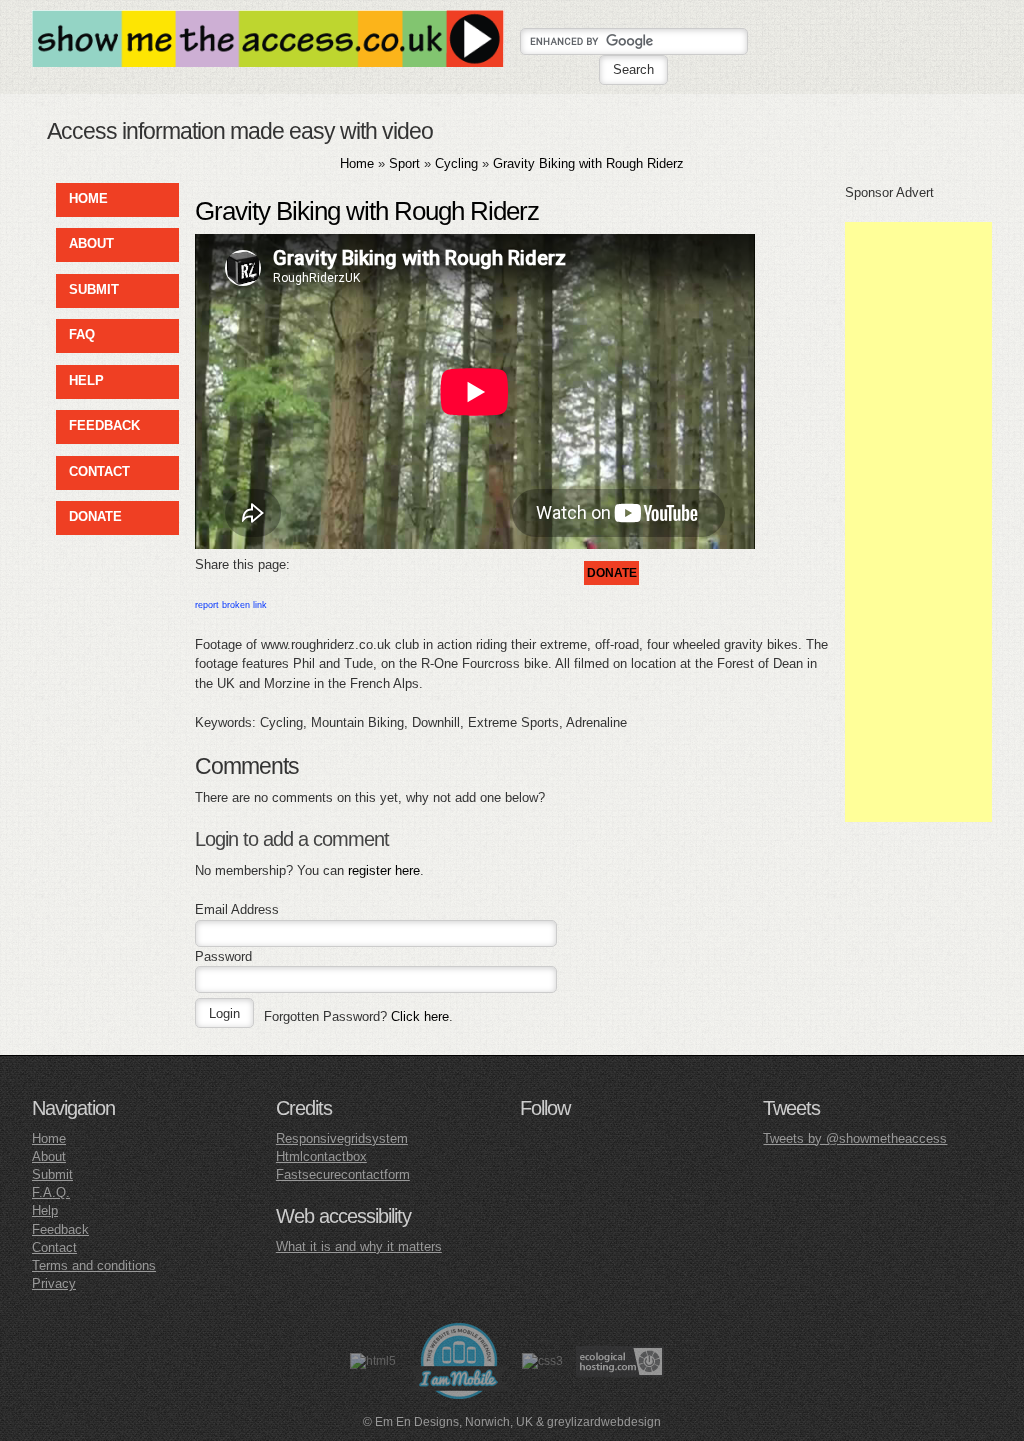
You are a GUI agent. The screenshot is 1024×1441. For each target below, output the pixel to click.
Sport (404, 163)
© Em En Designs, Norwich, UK (448, 1422)
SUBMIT (94, 289)
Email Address (237, 909)
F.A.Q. (51, 1192)
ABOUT (91, 243)
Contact (54, 1247)
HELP (86, 380)
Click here (420, 1016)
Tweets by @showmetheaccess (855, 1138)
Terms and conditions (94, 1265)
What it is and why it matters (359, 1246)
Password (223, 956)
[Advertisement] (918, 522)
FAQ (82, 334)
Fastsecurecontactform (343, 1174)
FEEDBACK (104, 425)
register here (384, 870)
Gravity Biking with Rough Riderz (588, 163)
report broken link (231, 605)
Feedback (60, 1229)
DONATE (95, 516)
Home (357, 163)
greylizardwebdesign (604, 1422)
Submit (52, 1174)
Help (45, 1210)
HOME (88, 198)
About (49, 1156)
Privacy (54, 1283)
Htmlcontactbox (321, 1156)
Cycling (456, 163)
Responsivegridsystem (342, 1138)
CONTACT (99, 471)
